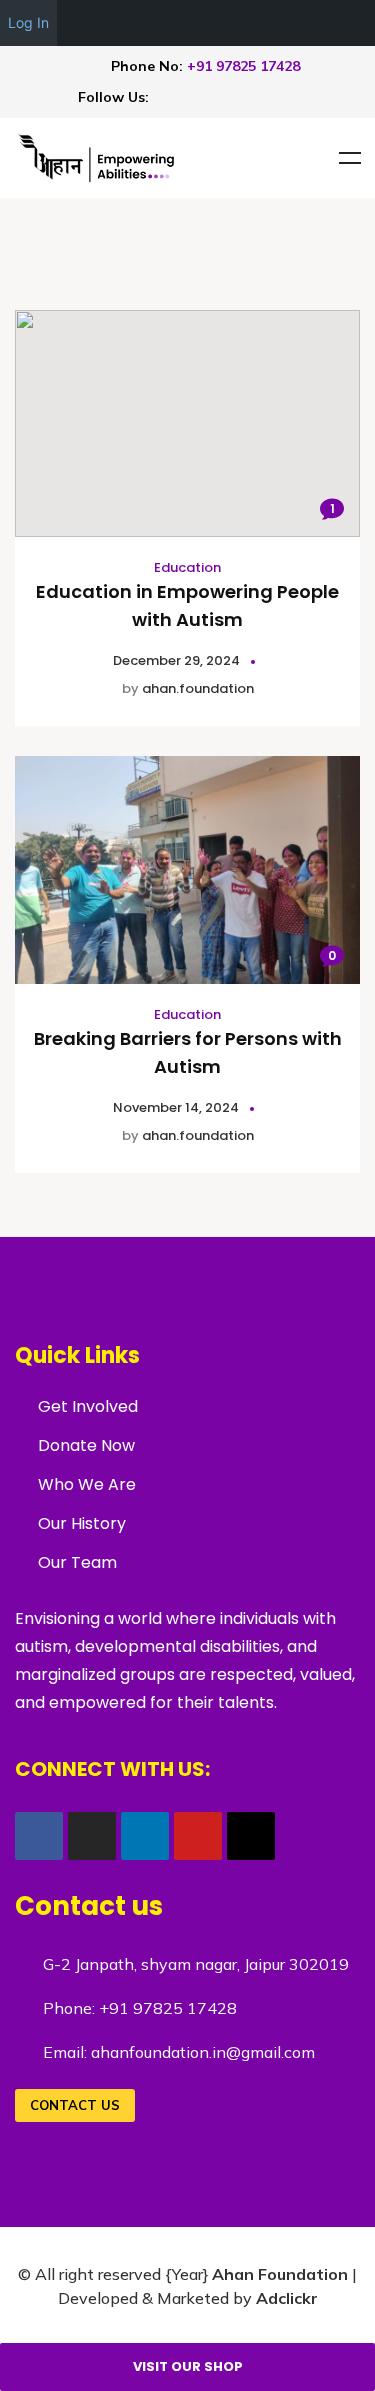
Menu (350, 158)
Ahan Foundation (280, 2274)
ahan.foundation (198, 688)
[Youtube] (196, 95)
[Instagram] (227, 95)
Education (187, 567)
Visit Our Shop (188, 2366)
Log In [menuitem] (28, 22)
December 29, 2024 (176, 660)
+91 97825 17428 (243, 66)
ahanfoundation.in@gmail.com (203, 2052)
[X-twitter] (289, 95)
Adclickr (287, 2298)
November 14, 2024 (176, 1107)
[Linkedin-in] (258, 95)
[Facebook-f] (165, 95)
